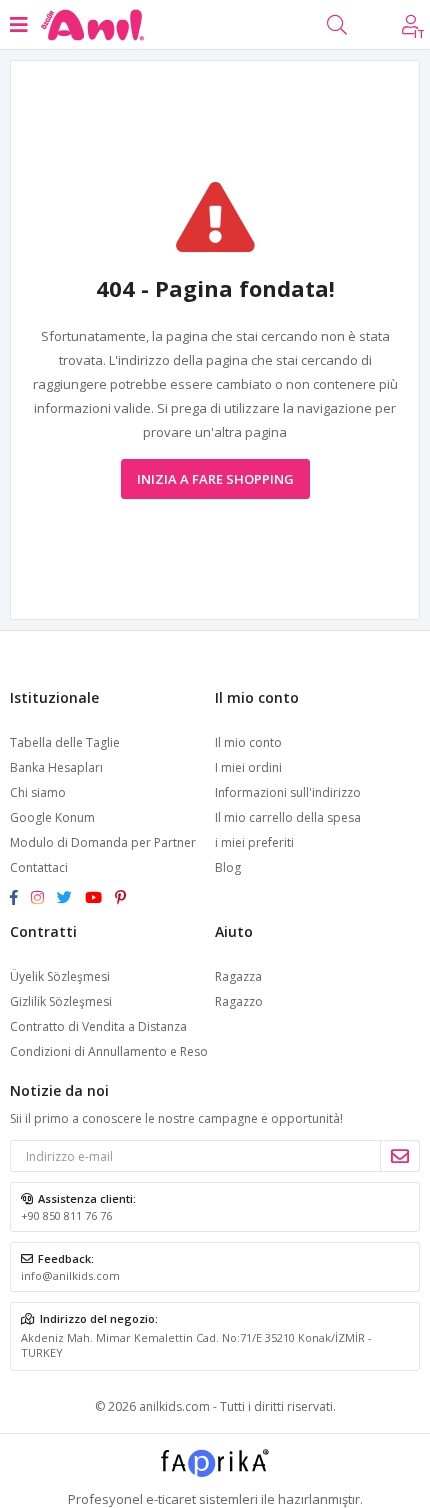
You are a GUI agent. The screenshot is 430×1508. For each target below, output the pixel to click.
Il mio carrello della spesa (288, 817)
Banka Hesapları (56, 767)
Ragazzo (239, 1001)
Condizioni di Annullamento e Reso (109, 1051)
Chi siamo (38, 792)
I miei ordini (248, 767)
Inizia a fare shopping (215, 479)
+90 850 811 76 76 (66, 1215)
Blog (228, 867)
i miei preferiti (254, 842)
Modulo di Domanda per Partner (103, 842)
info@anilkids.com (70, 1275)
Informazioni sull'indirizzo (288, 792)
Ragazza (238, 976)
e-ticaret (171, 1499)
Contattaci (39, 867)
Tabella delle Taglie (65, 742)
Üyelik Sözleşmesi (60, 976)
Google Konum (52, 817)
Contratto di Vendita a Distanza (98, 1026)
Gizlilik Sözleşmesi (61, 1001)
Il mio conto (248, 742)
